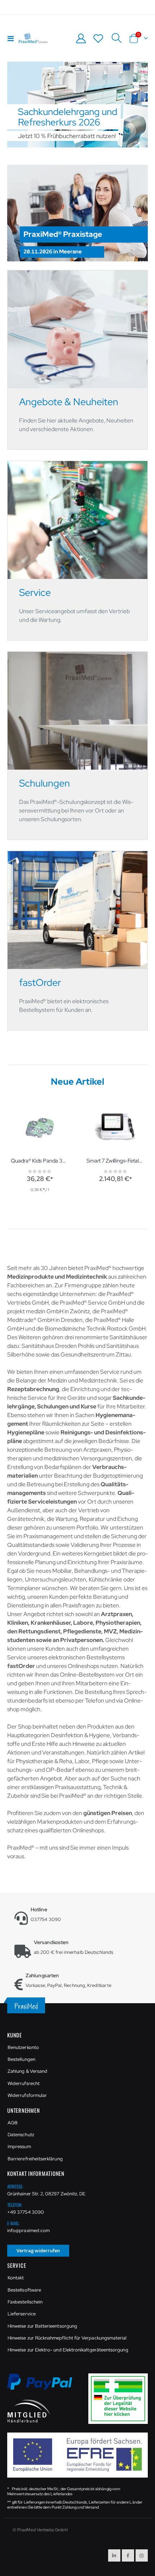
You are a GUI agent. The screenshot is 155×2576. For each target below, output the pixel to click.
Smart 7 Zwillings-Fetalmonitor (115, 1161)
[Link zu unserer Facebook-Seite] (128, 2555)
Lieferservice (22, 2314)
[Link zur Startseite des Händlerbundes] (29, 2411)
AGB (13, 2123)
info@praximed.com (28, 2230)
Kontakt (16, 2278)
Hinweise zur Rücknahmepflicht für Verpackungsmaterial (67, 2338)
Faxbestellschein (25, 2302)
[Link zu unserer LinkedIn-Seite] (114, 2555)
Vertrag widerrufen (38, 2250)
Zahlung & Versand (27, 2071)
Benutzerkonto (23, 2047)
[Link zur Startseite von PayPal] (44, 2386)
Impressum (19, 2146)
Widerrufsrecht (24, 2083)
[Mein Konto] (81, 38)
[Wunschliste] (98, 38)
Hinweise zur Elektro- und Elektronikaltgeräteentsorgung (68, 2350)
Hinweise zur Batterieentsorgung (42, 2326)
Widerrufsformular (27, 2095)
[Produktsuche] (116, 38)
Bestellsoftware (24, 2290)
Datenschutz (21, 2135)
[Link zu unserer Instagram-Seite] (142, 2555)
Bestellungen (21, 2059)
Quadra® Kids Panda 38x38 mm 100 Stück (40, 1161)
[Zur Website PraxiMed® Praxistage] (77, 213)
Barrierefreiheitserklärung (35, 2159)
